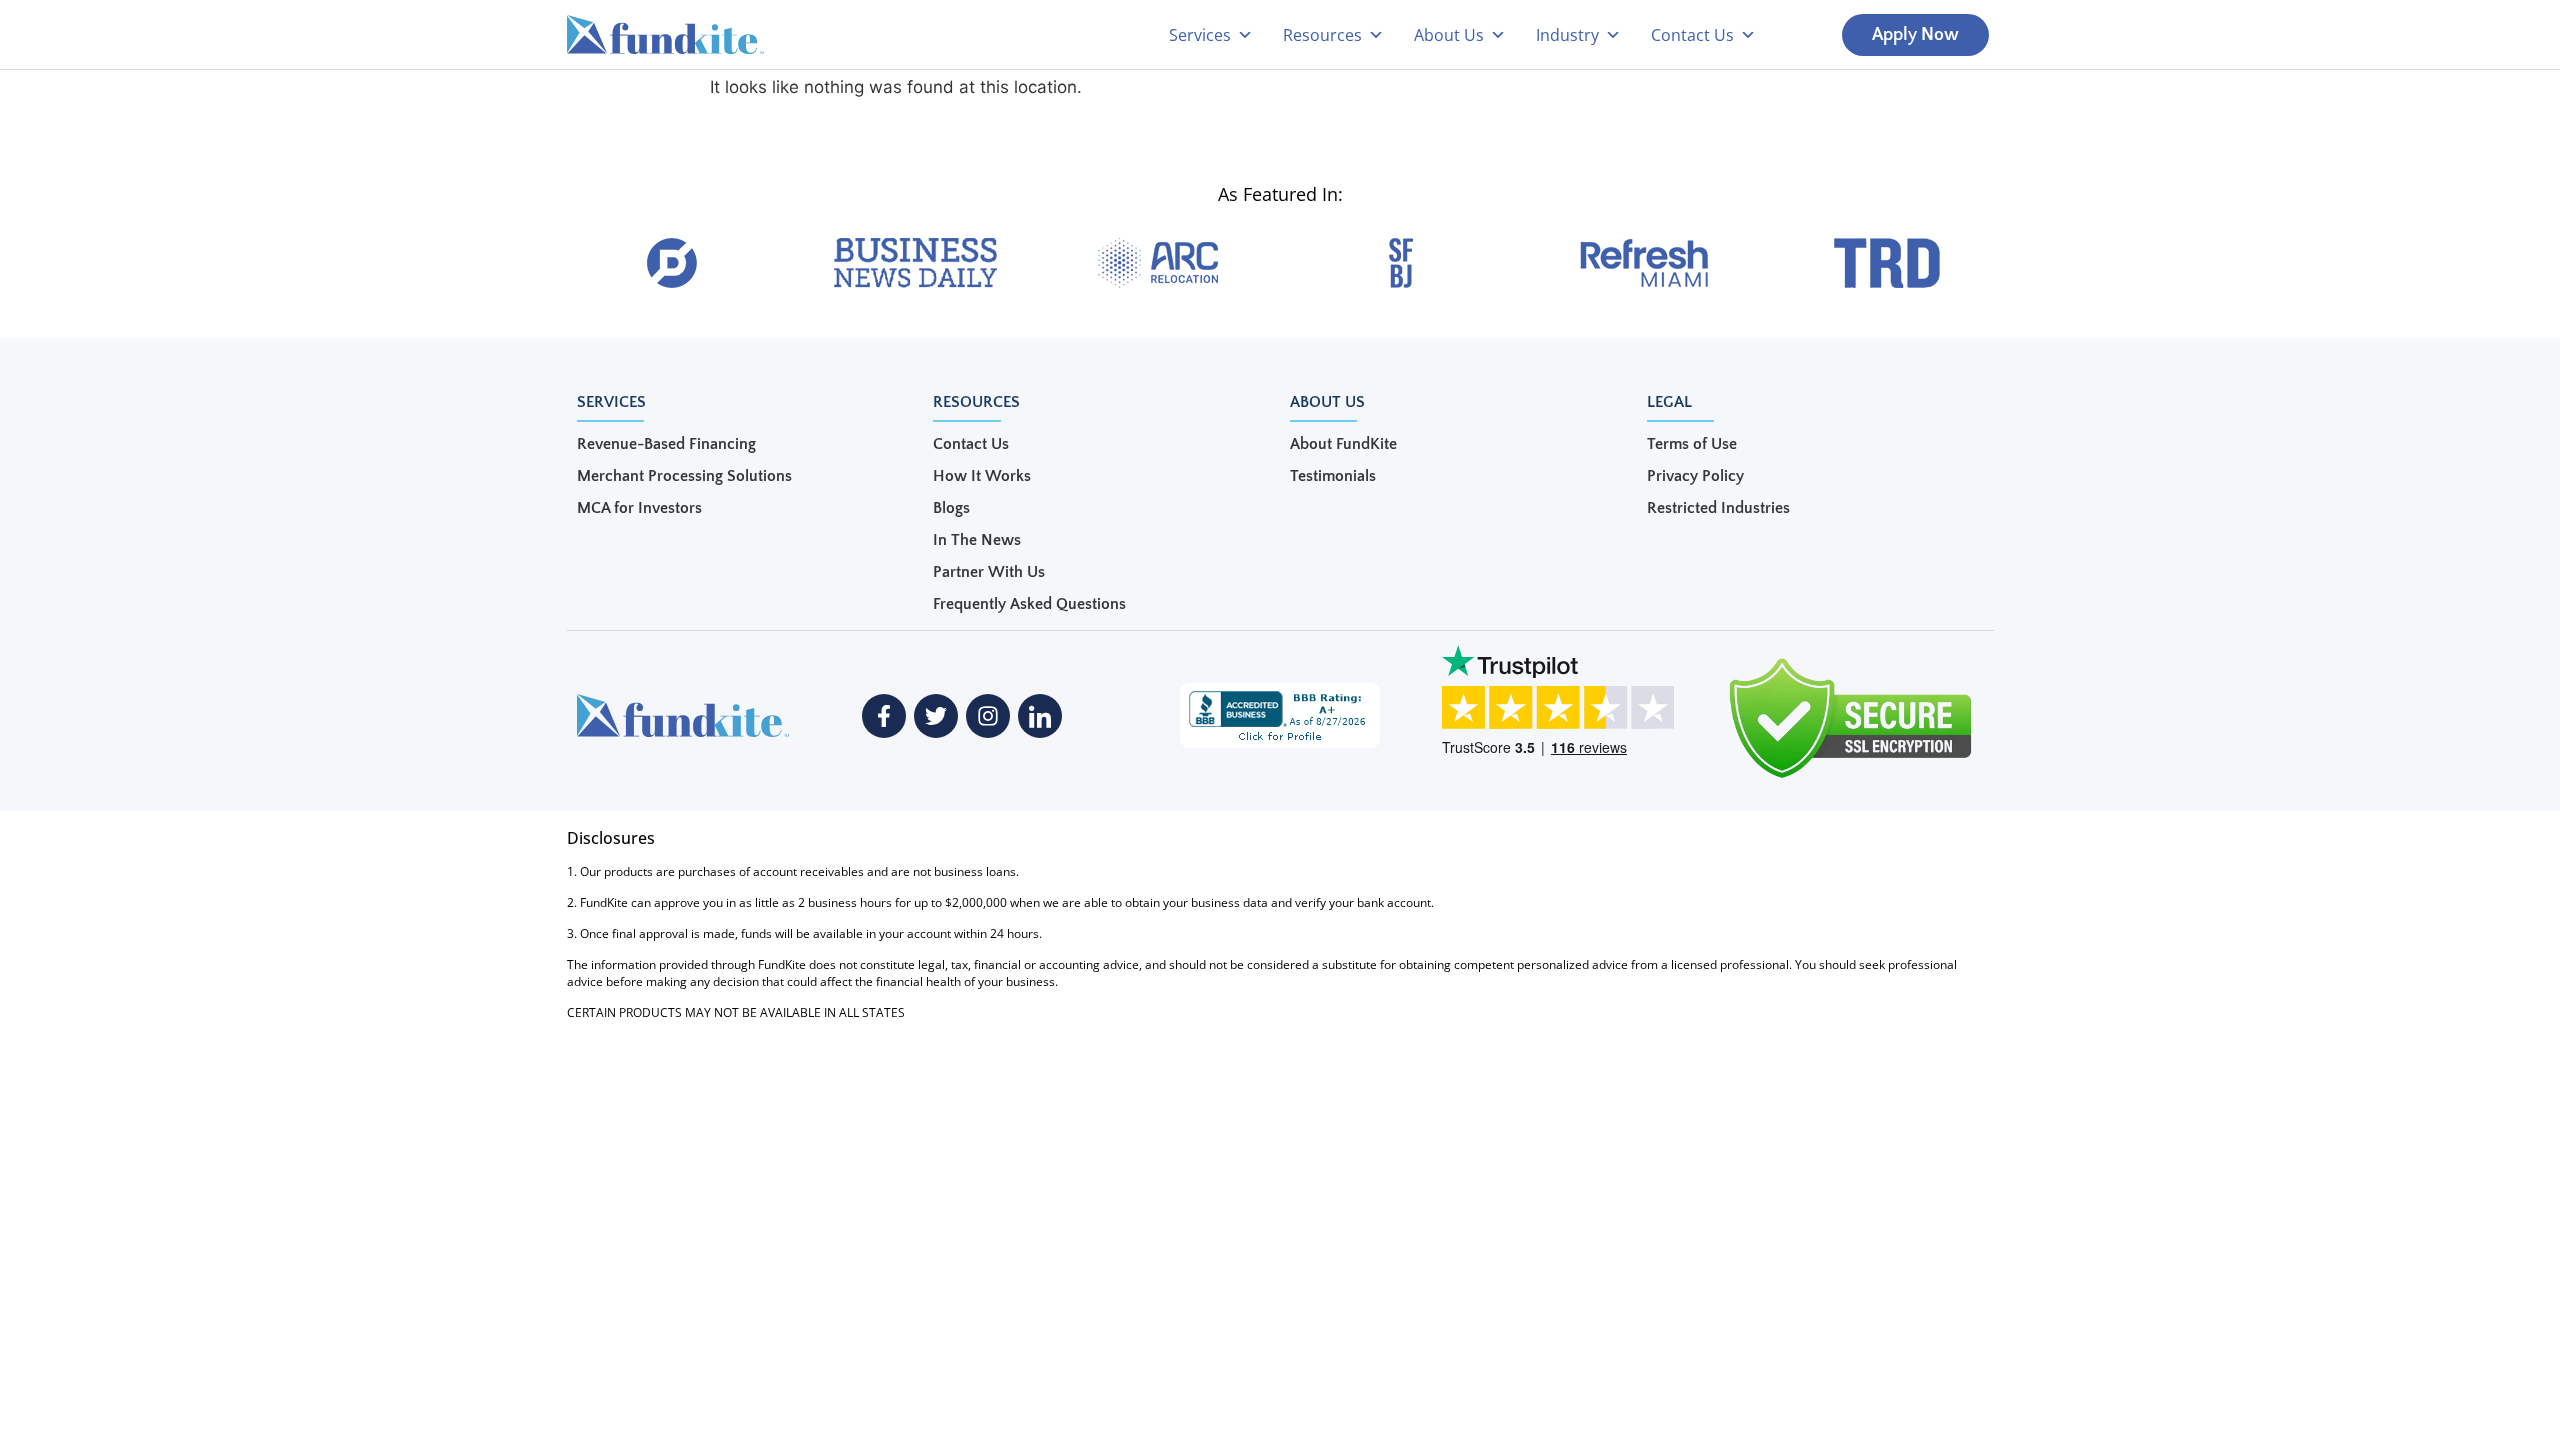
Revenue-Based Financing (666, 444)
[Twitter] (936, 716)
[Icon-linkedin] (1040, 716)
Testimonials (1333, 476)
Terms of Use (1692, 444)
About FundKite (1343, 444)
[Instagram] (988, 716)
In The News (977, 540)
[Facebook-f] (884, 716)
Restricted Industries (1718, 508)
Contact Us (971, 444)
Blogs (951, 508)
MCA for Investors (639, 508)
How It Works (982, 476)
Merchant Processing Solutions (684, 476)
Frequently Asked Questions (1029, 604)
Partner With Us (989, 572)
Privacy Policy (1695, 476)
